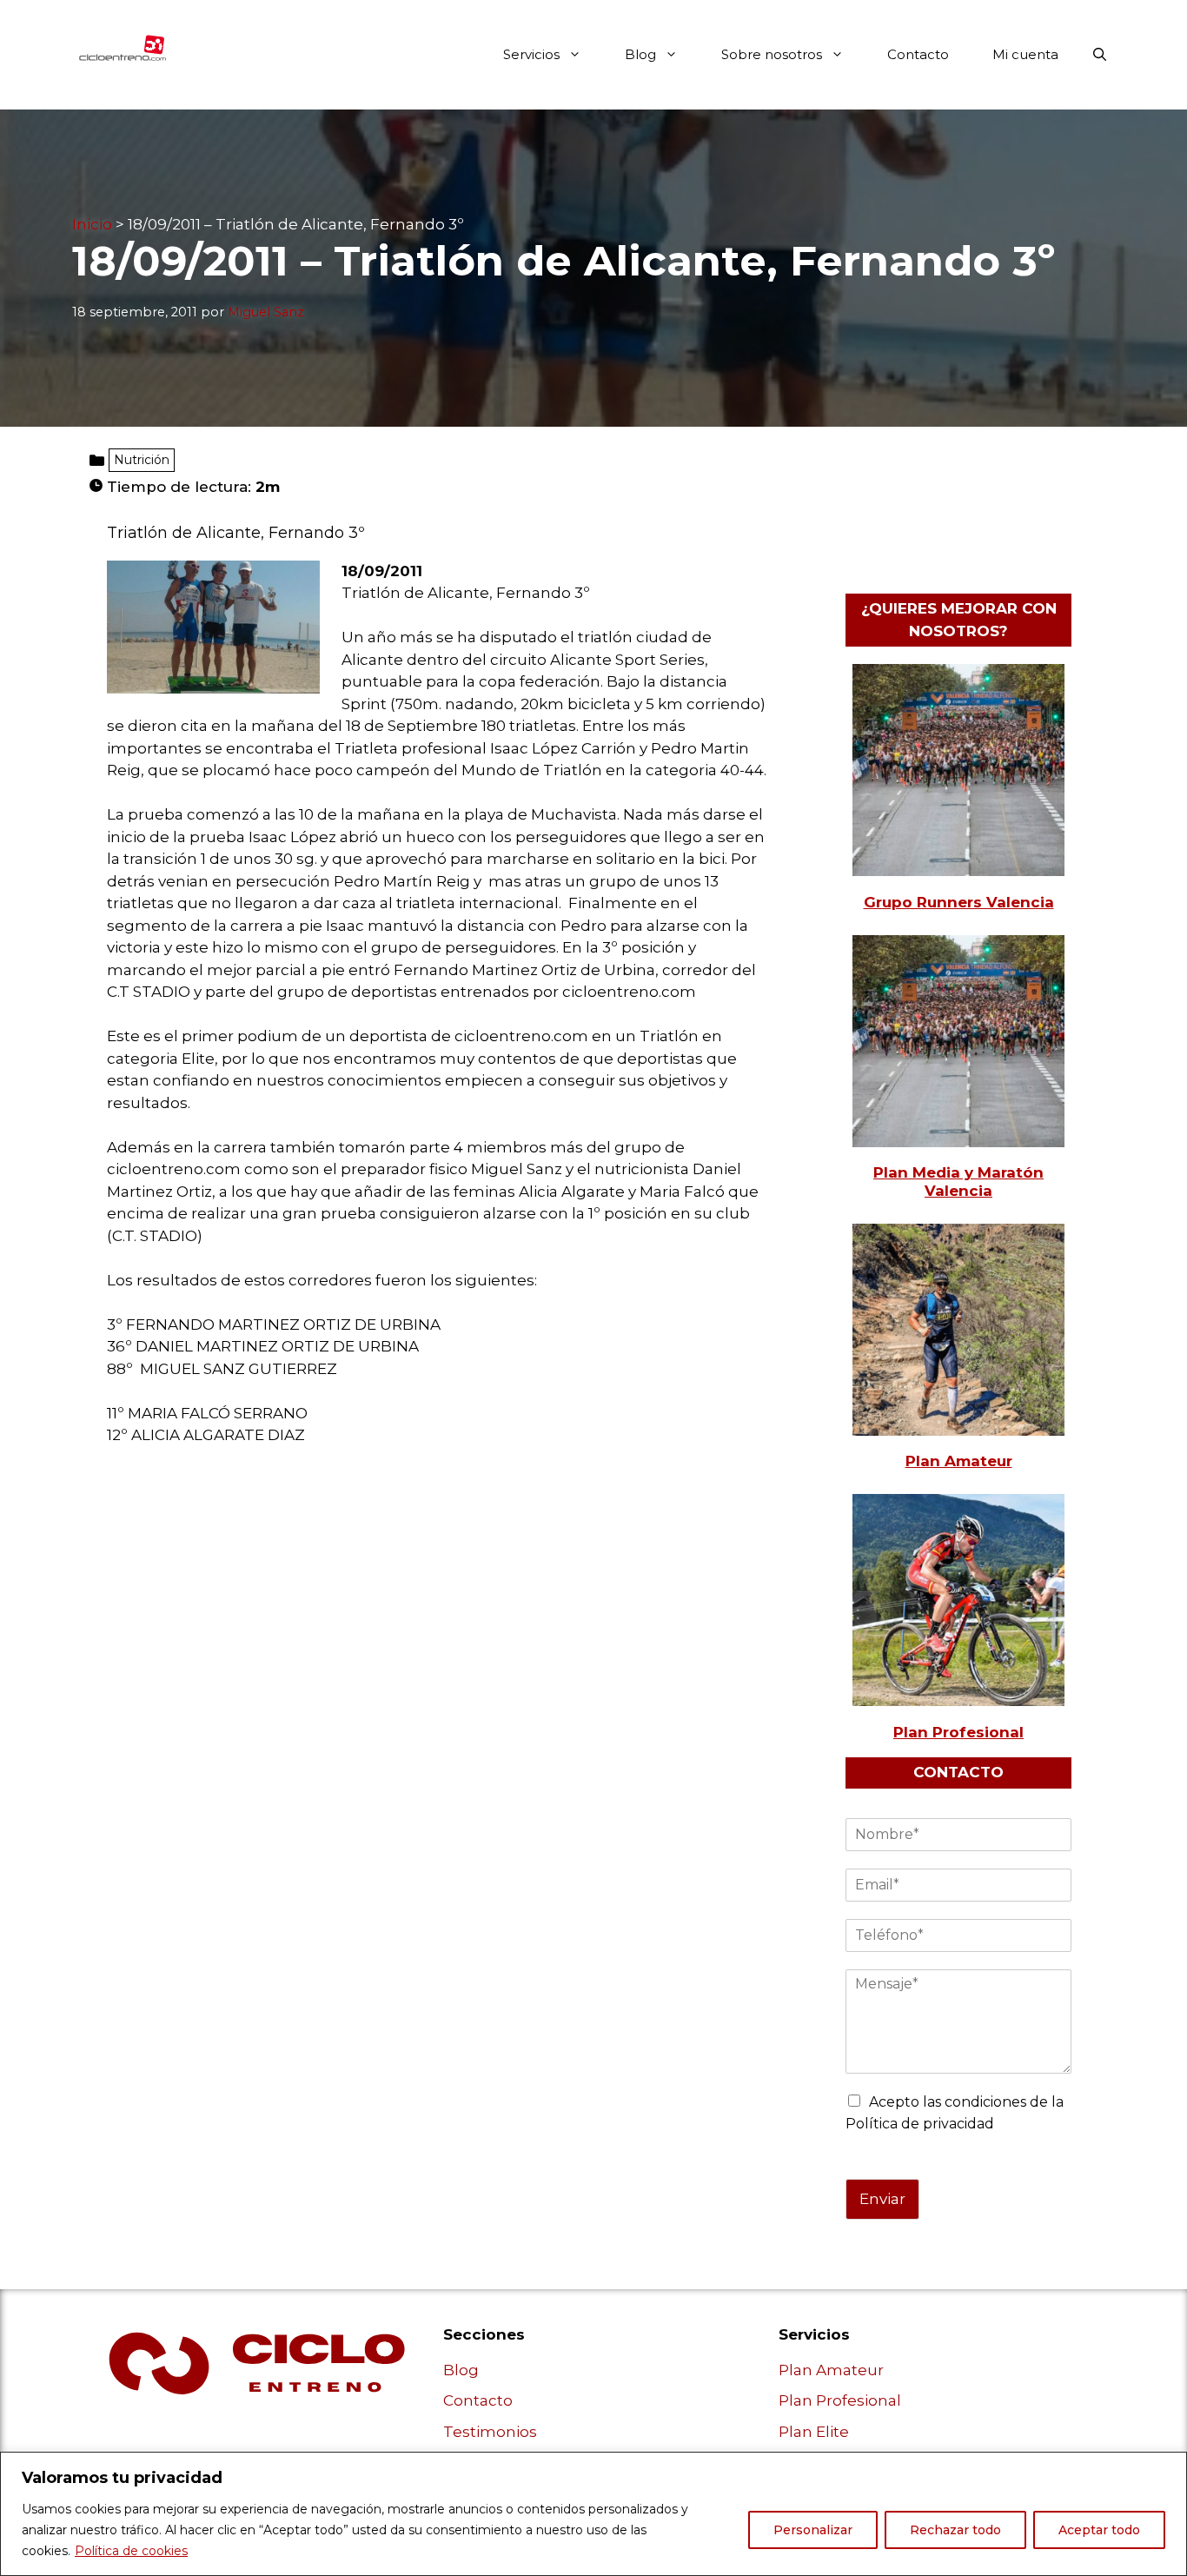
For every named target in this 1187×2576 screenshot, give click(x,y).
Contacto (918, 54)
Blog (640, 54)
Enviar (882, 2199)
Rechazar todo (955, 2530)
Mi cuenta (1025, 54)
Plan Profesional (840, 2400)
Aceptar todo (1099, 2530)
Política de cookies (131, 2551)
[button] (1100, 55)
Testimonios (490, 2432)
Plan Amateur (831, 2370)
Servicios (531, 54)
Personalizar (813, 2530)
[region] (593, 2514)
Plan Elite (814, 2432)
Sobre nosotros (772, 54)
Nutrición (142, 460)
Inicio (92, 224)
